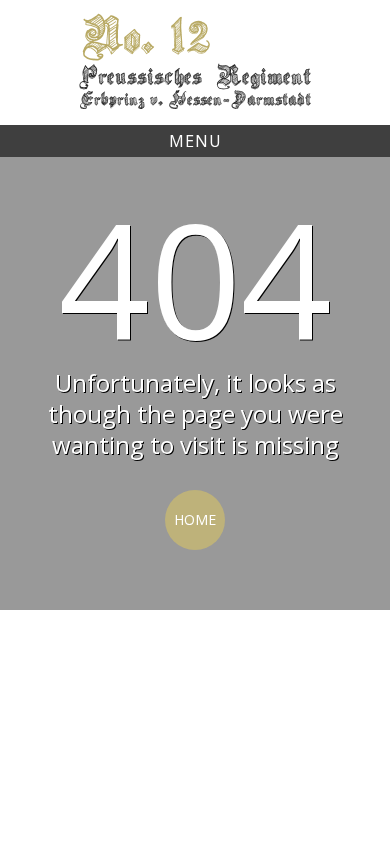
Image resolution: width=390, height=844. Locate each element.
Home (195, 519)
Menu (195, 141)
